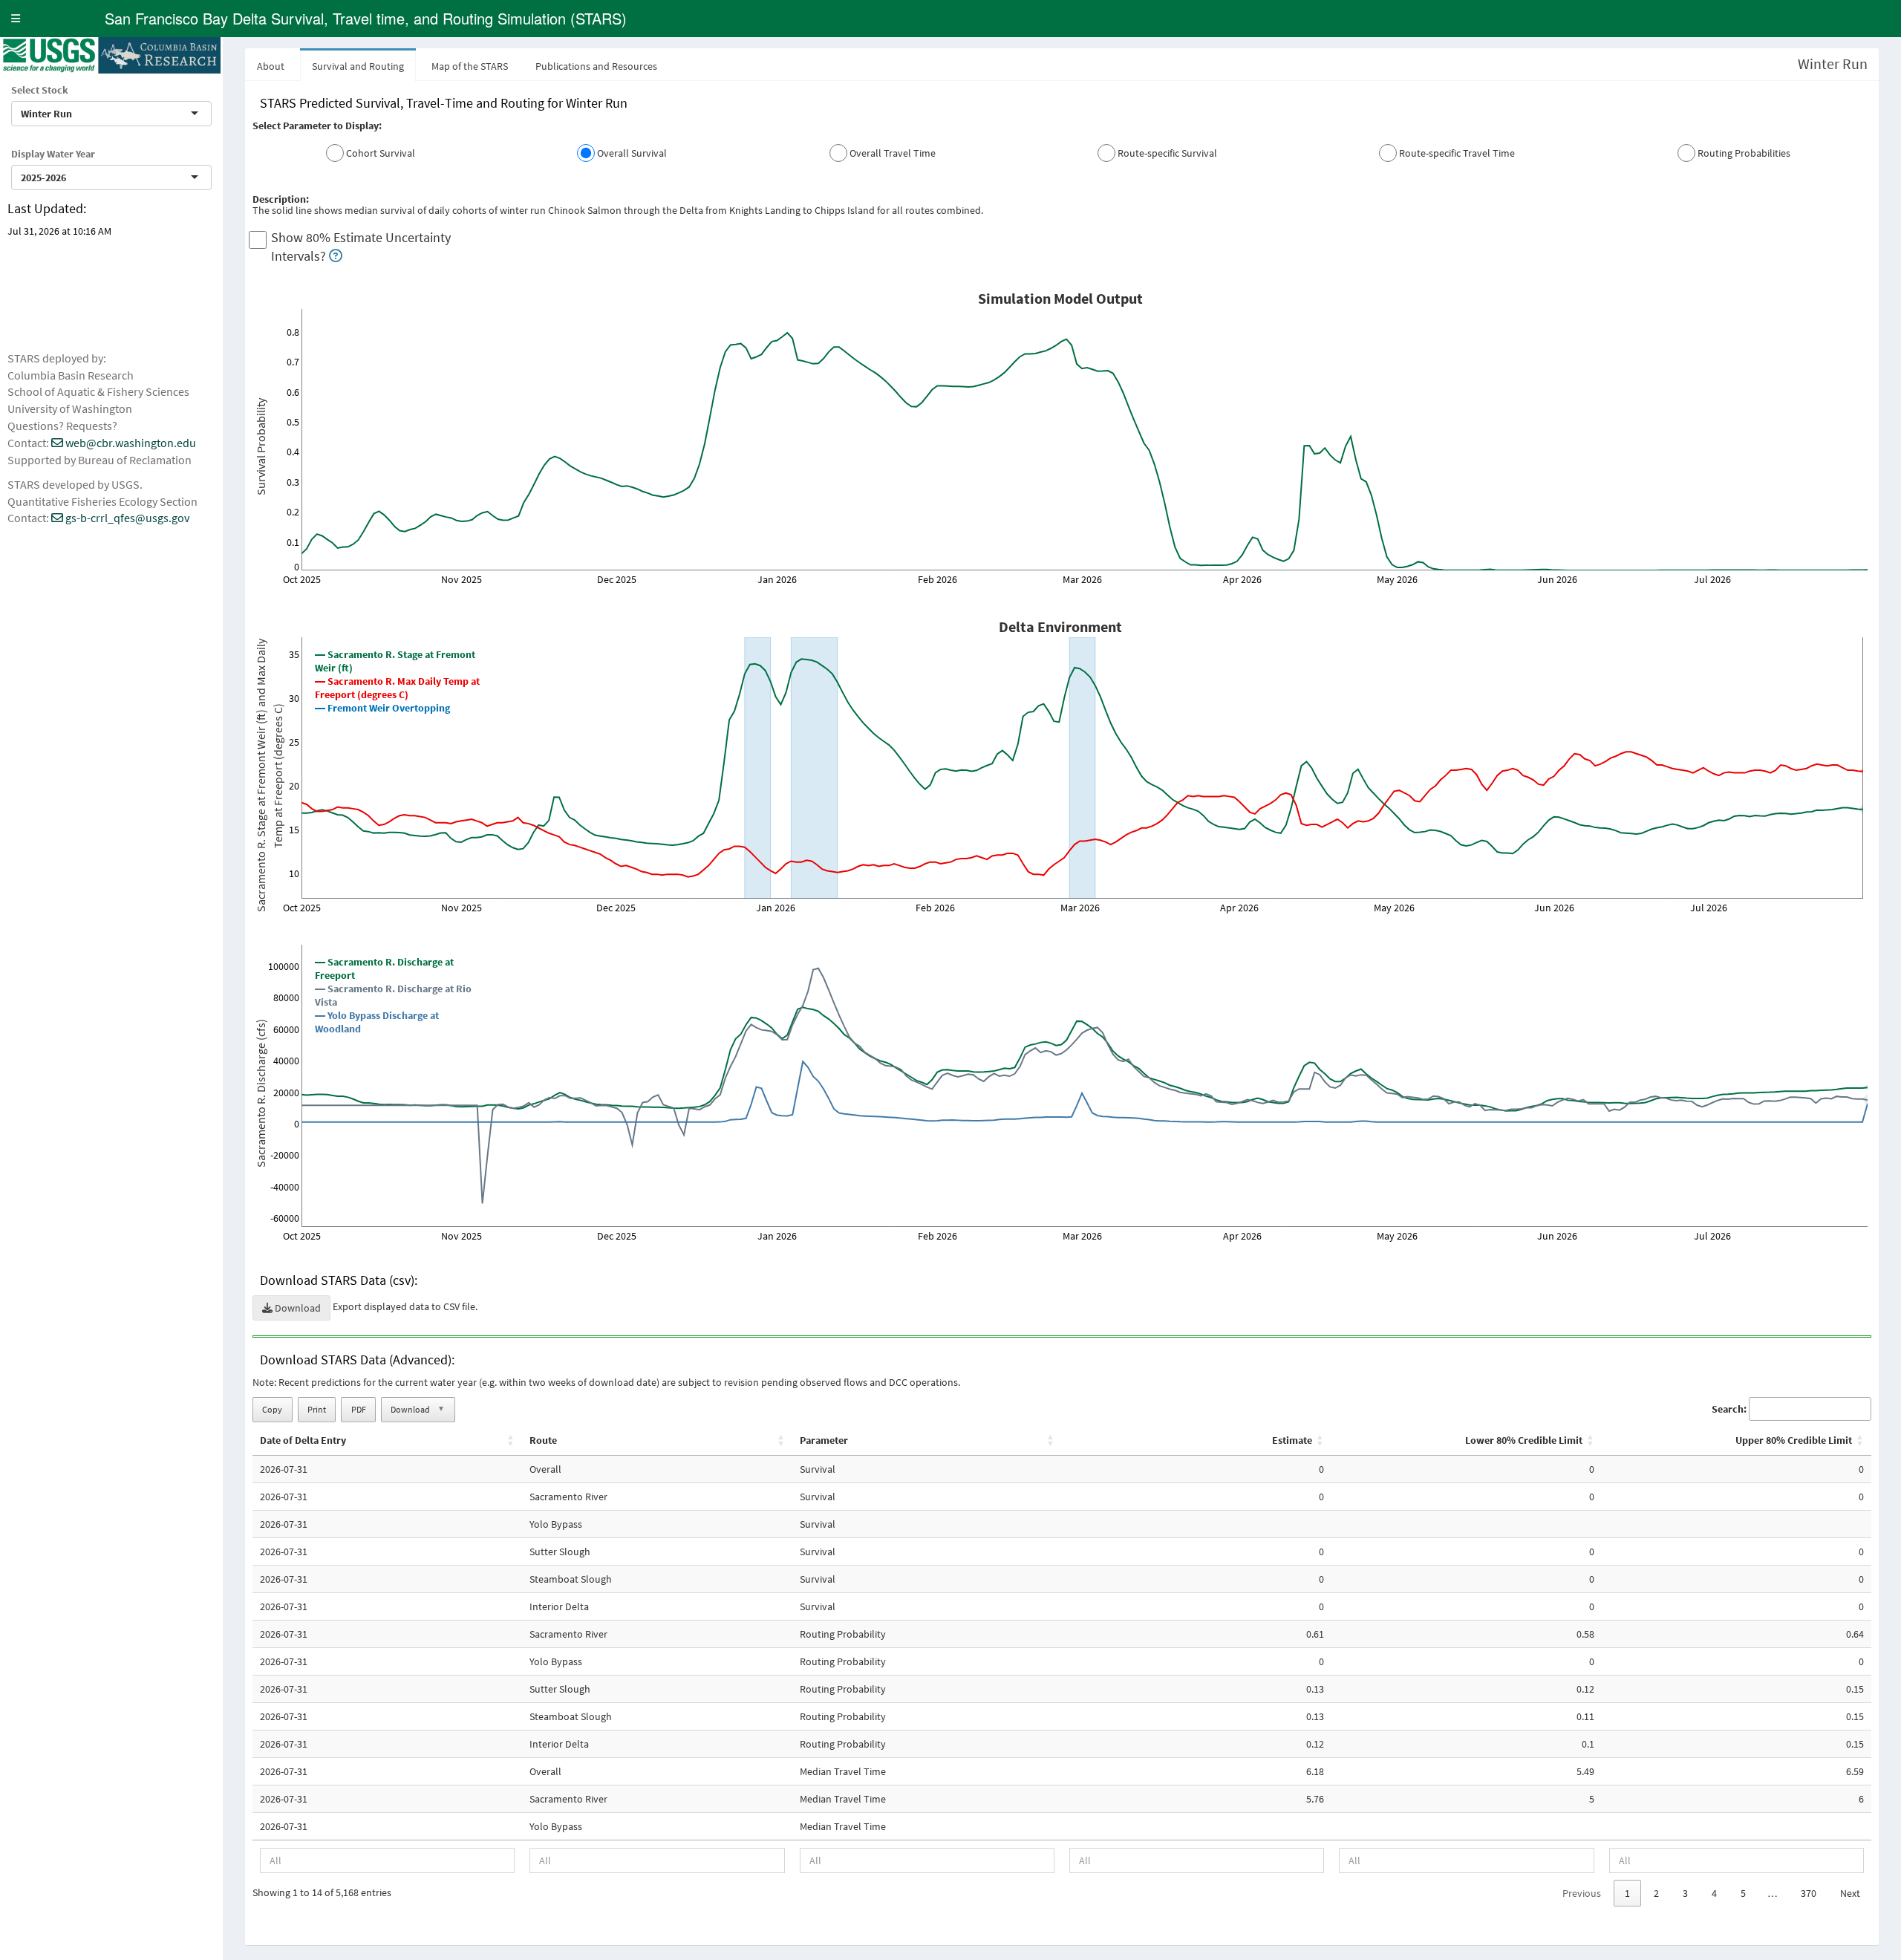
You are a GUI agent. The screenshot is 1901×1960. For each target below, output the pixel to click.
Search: (1729, 1409)
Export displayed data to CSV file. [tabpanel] (1062, 998)
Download (297, 1308)
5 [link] (1743, 1893)
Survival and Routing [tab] (358, 66)
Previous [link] (1582, 1893)
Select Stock (40, 90)
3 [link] (1685, 1893)
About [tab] (271, 66)
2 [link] (1656, 1893)
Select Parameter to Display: (317, 126)
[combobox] (74, 114)
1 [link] (1627, 1893)
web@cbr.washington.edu (130, 443)
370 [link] (1809, 1893)
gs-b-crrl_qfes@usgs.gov (126, 518)
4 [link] (1714, 1893)
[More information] (336, 256)
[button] (16, 19)
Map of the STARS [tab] (470, 66)
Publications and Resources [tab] (596, 66)
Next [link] (1850, 1893)
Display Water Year (53, 154)
